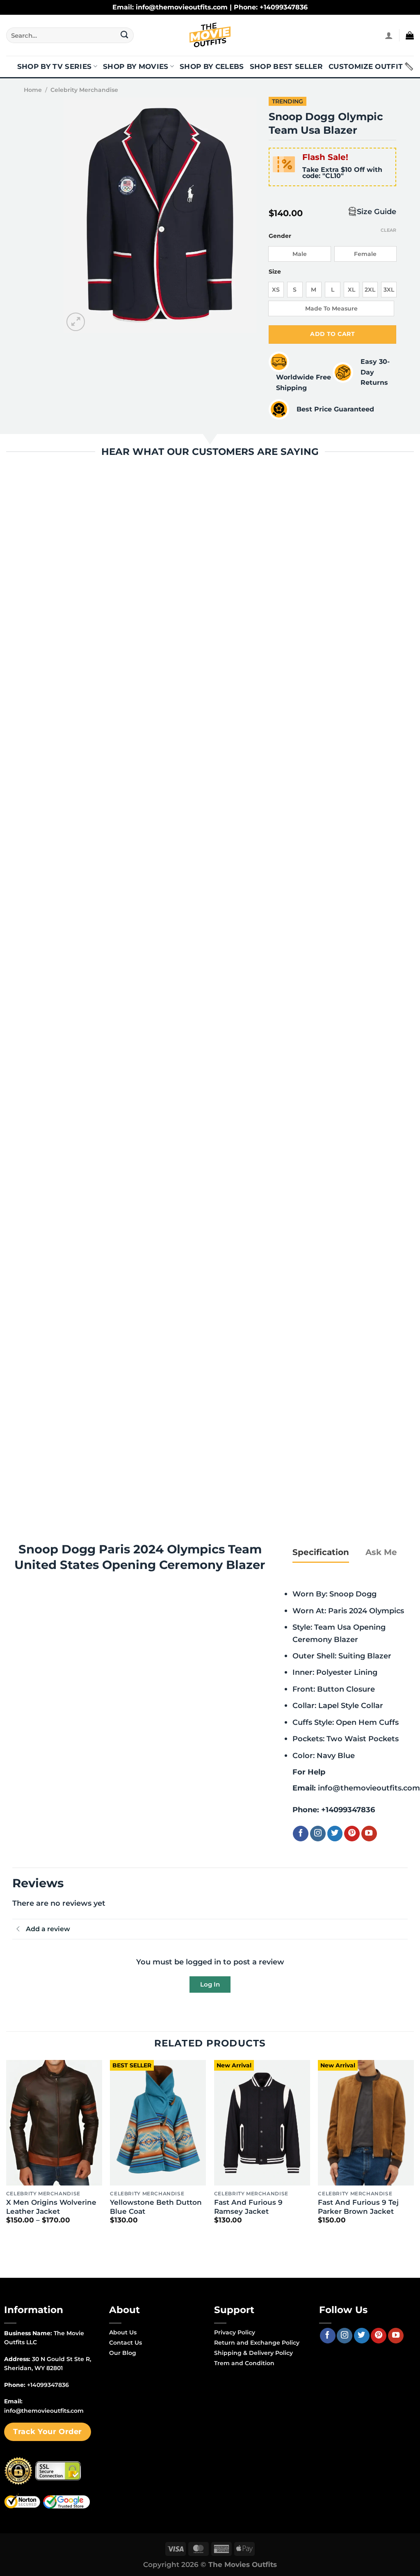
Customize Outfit (366, 66)
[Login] (389, 35)
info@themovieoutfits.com (369, 1788)
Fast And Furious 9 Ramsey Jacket (248, 2207)
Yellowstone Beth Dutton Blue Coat (156, 2207)
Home (33, 90)
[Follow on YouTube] (369, 1834)
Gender (280, 236)
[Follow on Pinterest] (352, 1834)
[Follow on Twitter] (335, 1834)
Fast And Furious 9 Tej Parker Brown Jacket (358, 2207)
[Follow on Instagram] (318, 1834)
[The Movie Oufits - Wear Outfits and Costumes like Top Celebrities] (210, 35)
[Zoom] (76, 322)
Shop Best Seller (286, 66)
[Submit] (124, 35)
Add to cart (332, 334)
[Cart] (410, 35)
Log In (210, 1984)
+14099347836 (348, 1810)
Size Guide (377, 211)
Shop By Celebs (212, 66)
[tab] (321, 1552)
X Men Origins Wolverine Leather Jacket (51, 2207)
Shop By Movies (136, 66)
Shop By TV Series (55, 66)
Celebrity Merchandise (84, 90)
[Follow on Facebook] (301, 1834)
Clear (388, 230)
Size (275, 272)
